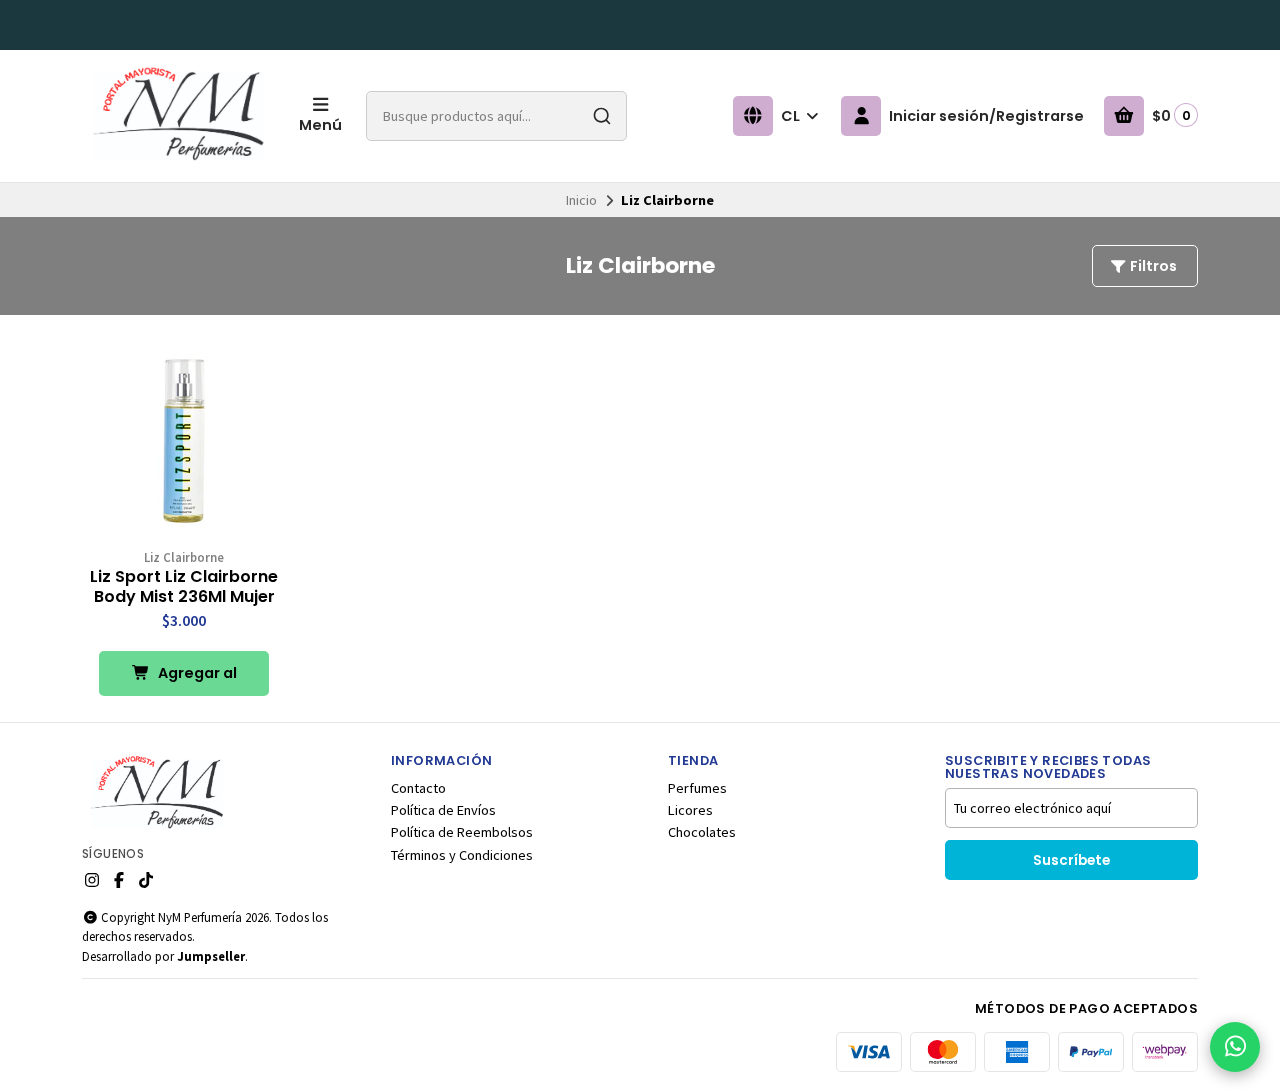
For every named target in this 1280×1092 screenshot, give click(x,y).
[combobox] (496, 116)
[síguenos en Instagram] (92, 880)
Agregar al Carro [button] (196, 679)
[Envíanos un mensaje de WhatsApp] (1235, 1047)
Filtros (1152, 266)
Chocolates (702, 832)
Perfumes (697, 788)
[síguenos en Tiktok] (146, 880)
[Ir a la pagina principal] (178, 116)
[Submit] (602, 116)
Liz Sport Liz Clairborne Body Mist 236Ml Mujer (184, 587)
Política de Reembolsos (462, 832)
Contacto (418, 788)
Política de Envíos (443, 810)
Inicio (581, 200)
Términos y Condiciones (462, 855)
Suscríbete (1071, 860)
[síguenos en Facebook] (119, 880)
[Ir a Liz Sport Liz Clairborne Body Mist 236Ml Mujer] (184, 441)
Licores (690, 810)
